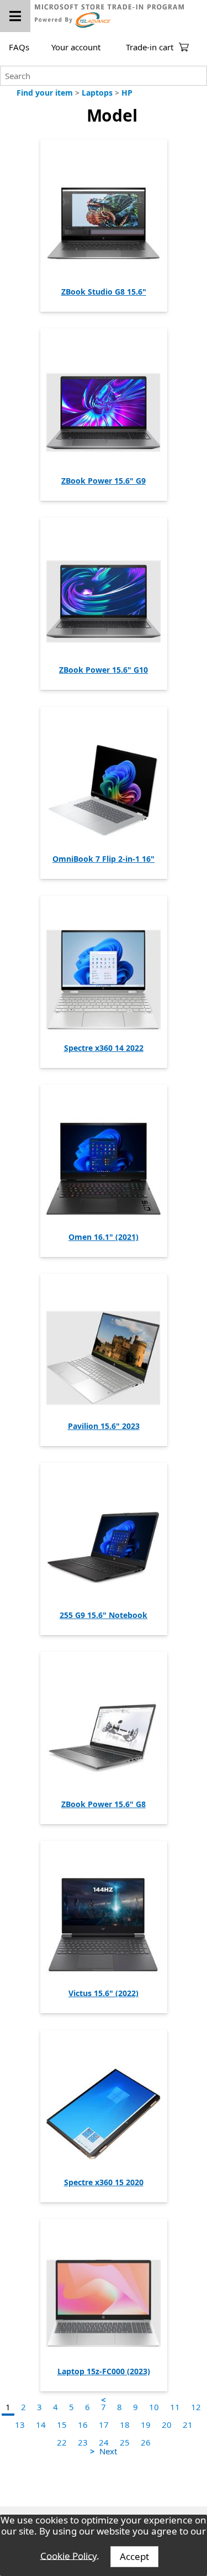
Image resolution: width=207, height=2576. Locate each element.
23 (83, 2442)
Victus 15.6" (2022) (104, 1993)
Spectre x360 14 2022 (104, 1048)
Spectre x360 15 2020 (104, 2182)
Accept (134, 2556)
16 (83, 2425)
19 (146, 2425)
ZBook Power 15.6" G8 (104, 1804)
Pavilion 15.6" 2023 (104, 1426)
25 (125, 2442)
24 (104, 2442)
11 (175, 2407)
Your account (76, 47)
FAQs (19, 47)
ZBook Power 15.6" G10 (104, 670)
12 (196, 2407)
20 (167, 2425)
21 (188, 2425)
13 (20, 2425)
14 (41, 2425)
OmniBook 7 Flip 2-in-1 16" (104, 859)
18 (125, 2425)
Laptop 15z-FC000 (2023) (104, 2371)
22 (62, 2442)
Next (108, 2451)
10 (154, 2407)
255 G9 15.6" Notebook (104, 1615)
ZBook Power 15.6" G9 (104, 481)
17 (104, 2425)
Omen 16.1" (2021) (104, 1237)
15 (62, 2425)
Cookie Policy (68, 2555)
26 (146, 2442)
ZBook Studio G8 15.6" (104, 292)
